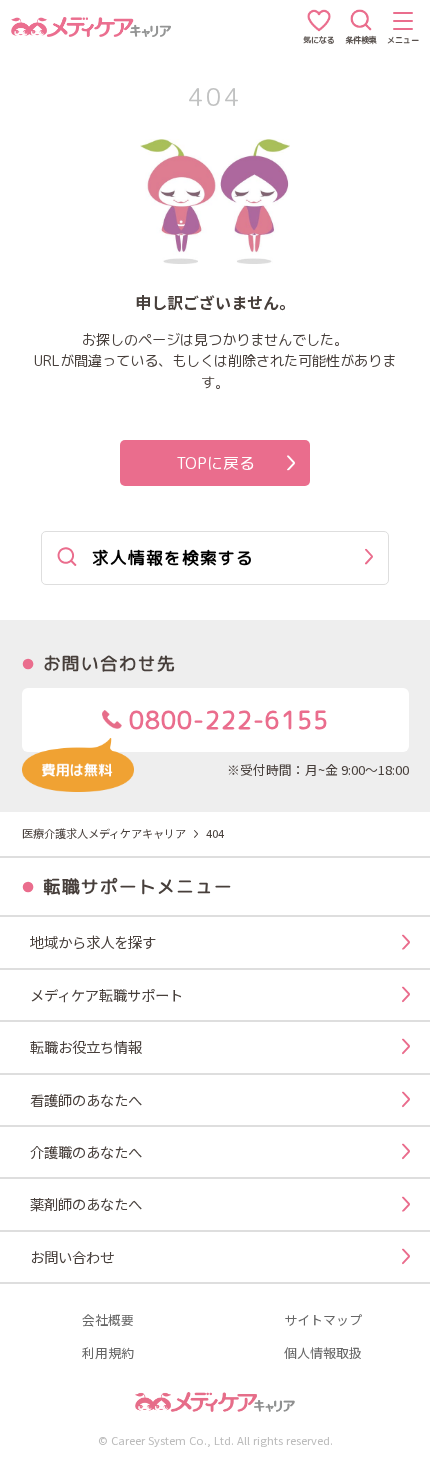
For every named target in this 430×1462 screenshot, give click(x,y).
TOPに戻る (215, 463)
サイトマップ (323, 1320)
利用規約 (108, 1353)
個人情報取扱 (323, 1353)
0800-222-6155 (225, 720)
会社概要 (108, 1320)
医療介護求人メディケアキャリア (104, 833)
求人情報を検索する (173, 557)
